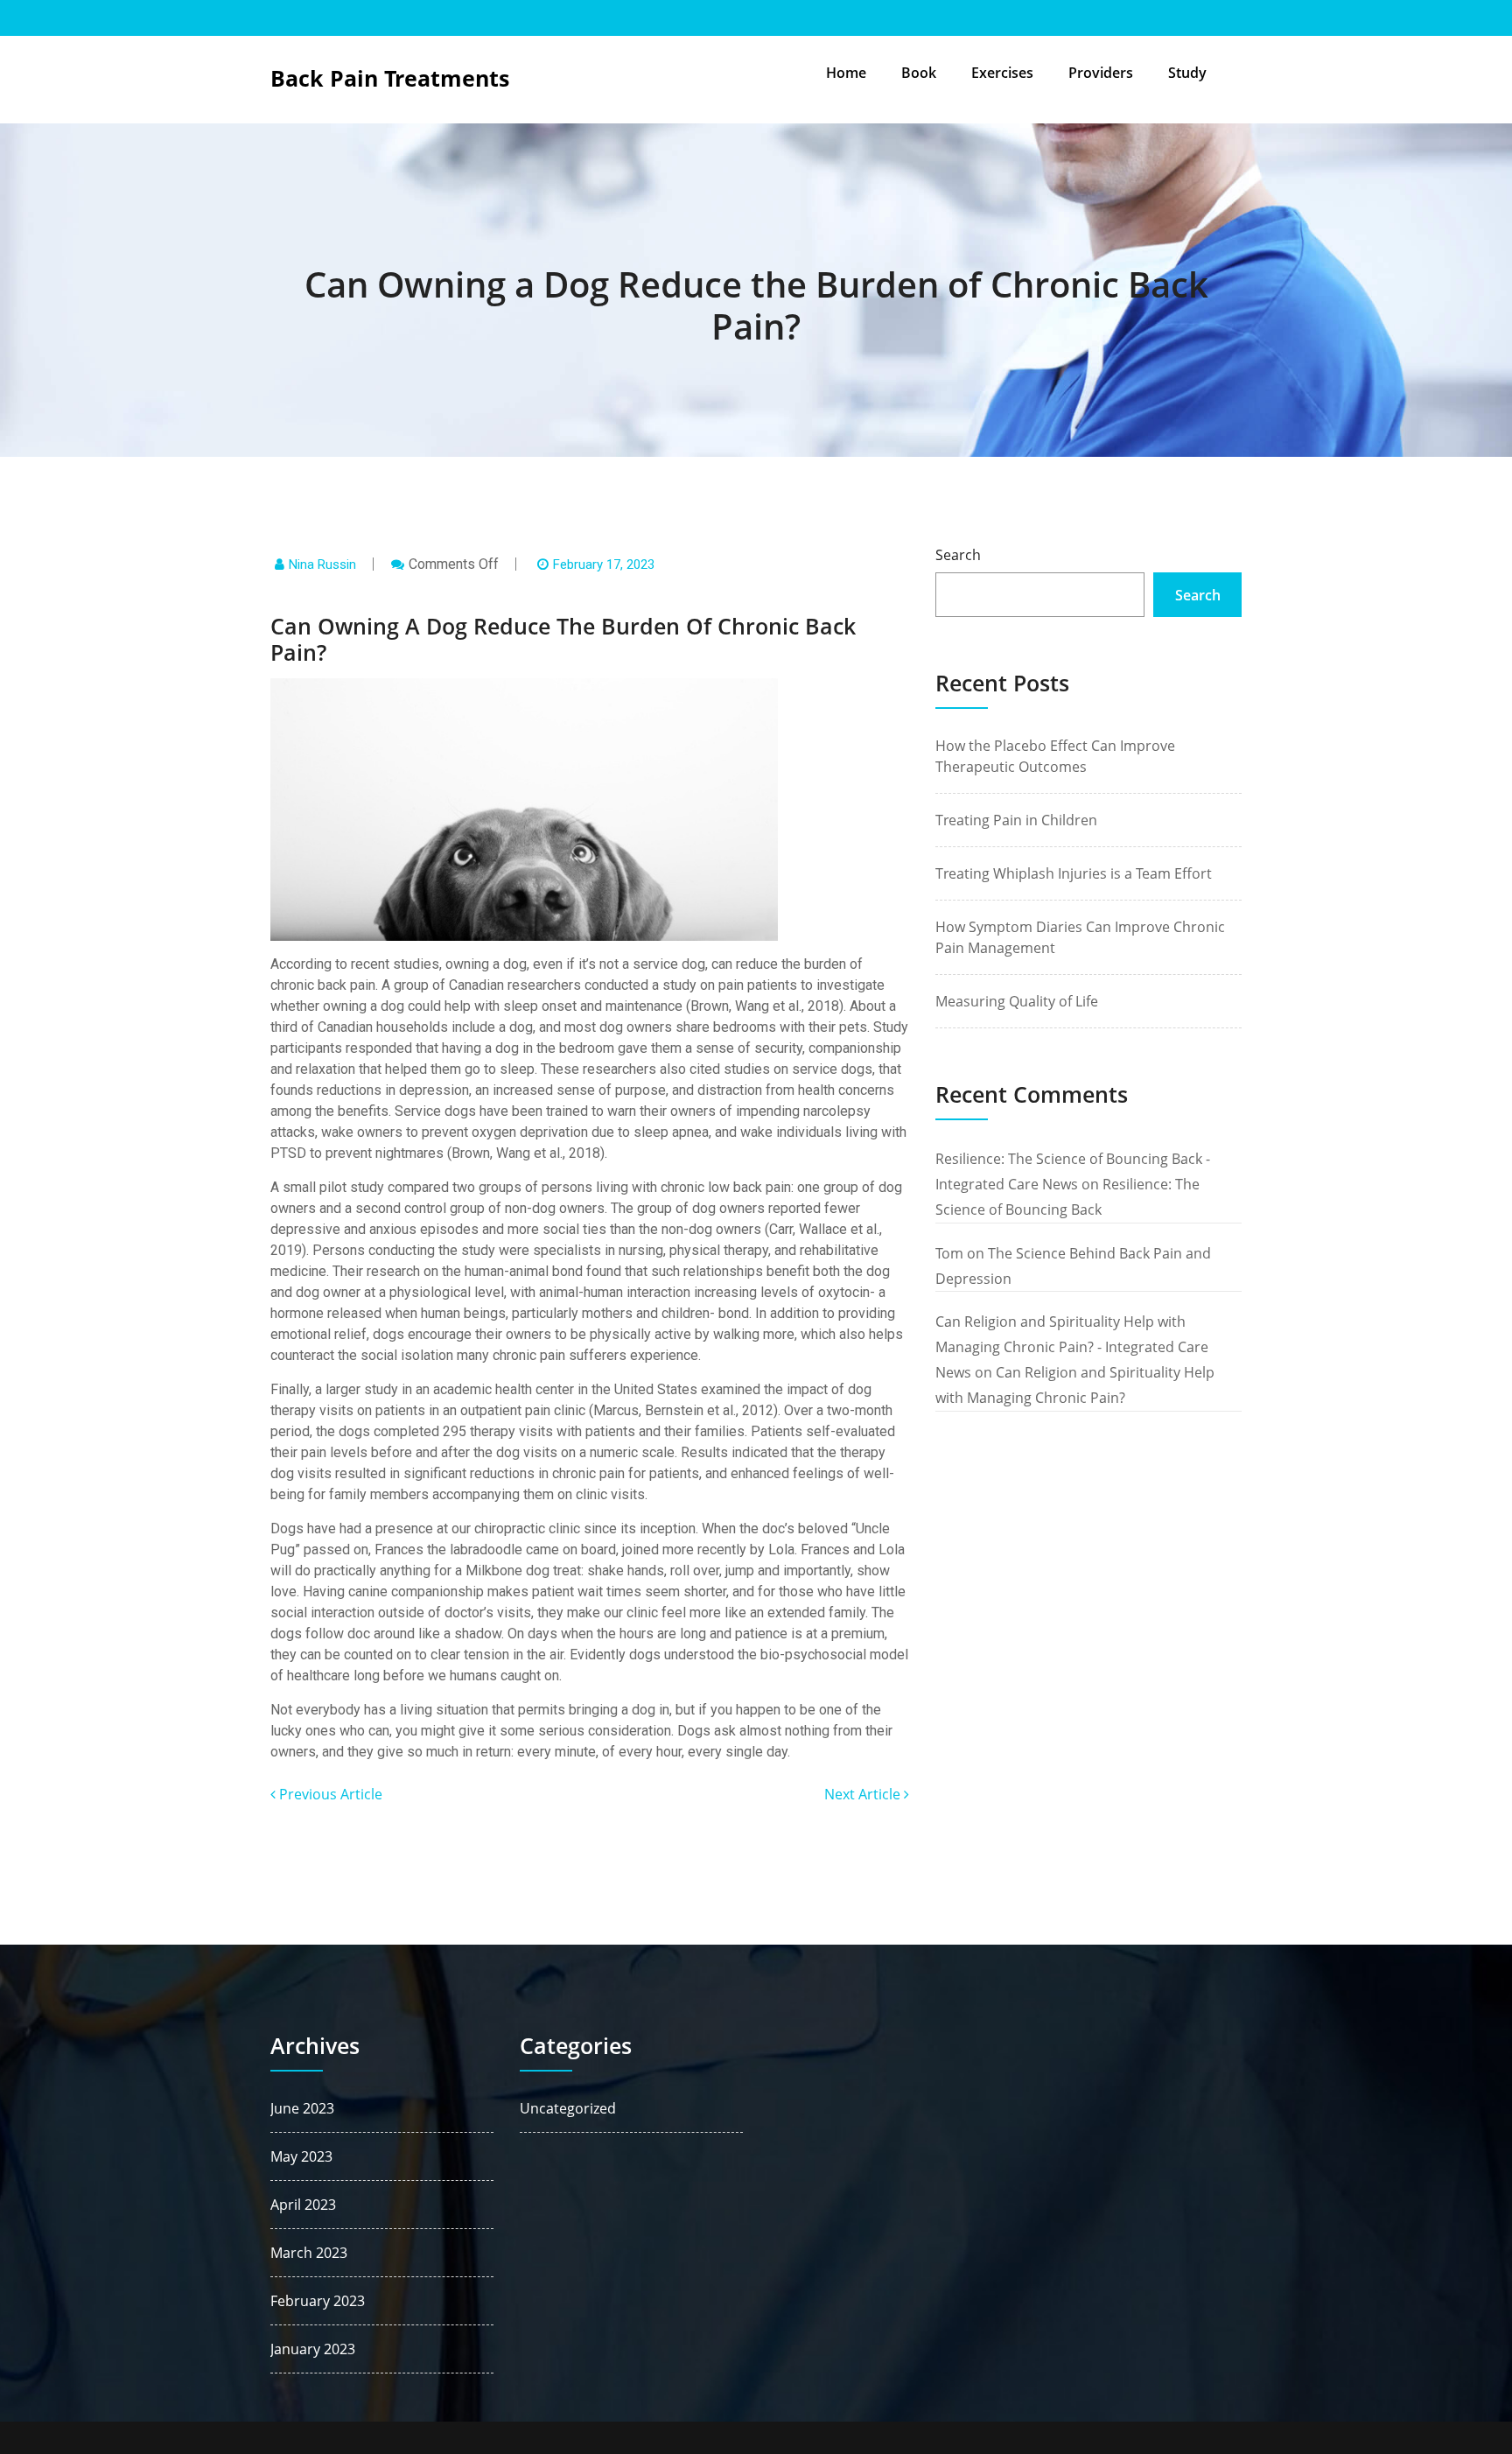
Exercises (1002, 73)
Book (919, 73)
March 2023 (309, 2253)
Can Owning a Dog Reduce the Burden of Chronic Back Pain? (756, 305)
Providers (1101, 73)
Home (846, 73)
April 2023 (303, 2205)
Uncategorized (568, 2108)
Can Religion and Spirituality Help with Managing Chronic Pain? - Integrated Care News (1072, 1347)
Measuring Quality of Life (1017, 1001)
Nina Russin (322, 564)
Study (1187, 73)
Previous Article (329, 1794)
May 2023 (301, 2156)
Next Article (864, 1794)
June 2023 (302, 2108)
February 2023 (318, 2301)
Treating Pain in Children (1016, 820)
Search (958, 555)
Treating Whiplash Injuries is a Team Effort (1074, 873)
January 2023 (313, 2349)
